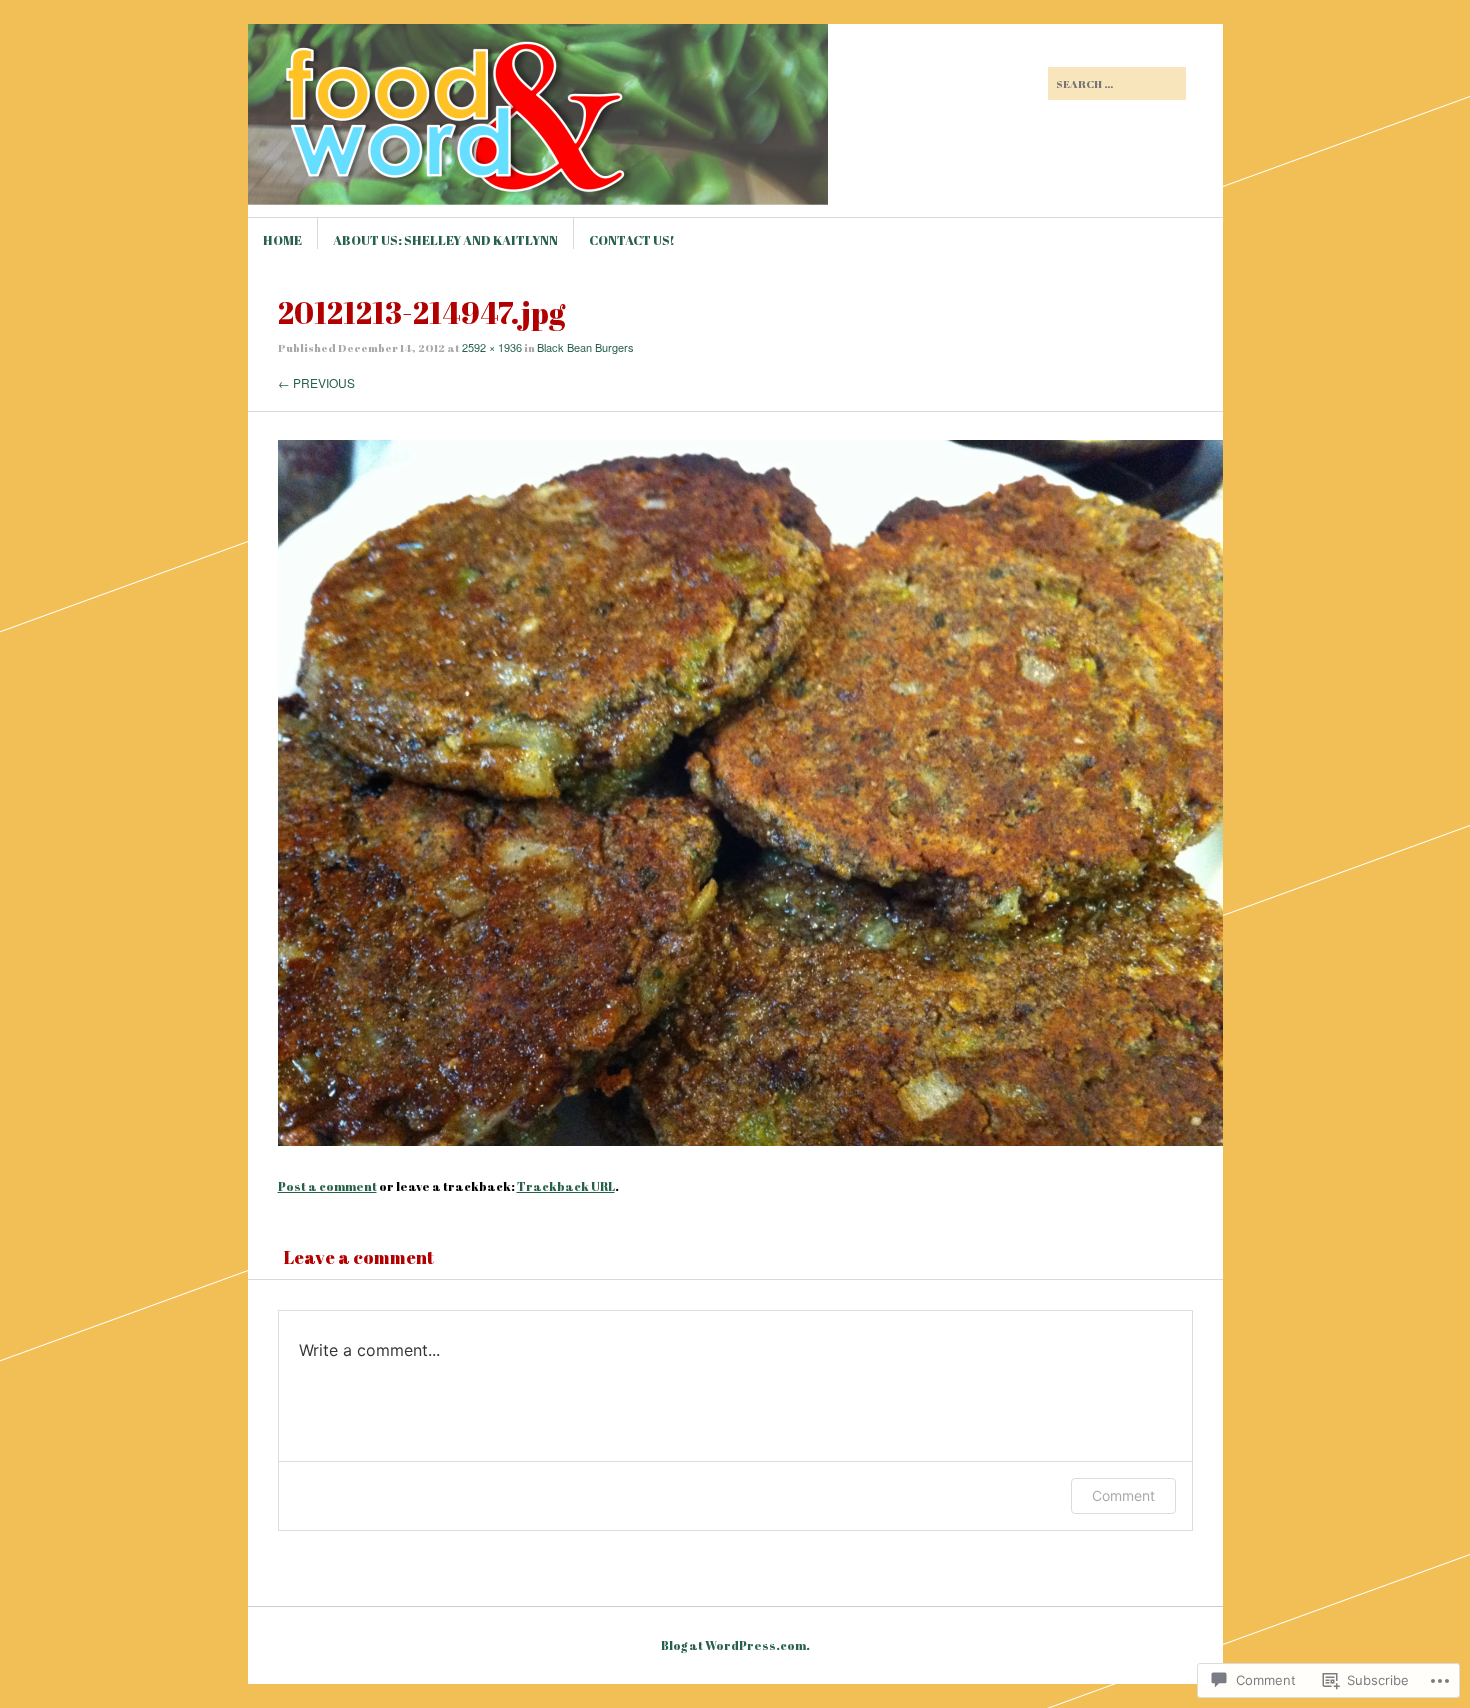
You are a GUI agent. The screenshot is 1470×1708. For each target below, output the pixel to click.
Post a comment (327, 1186)
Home (282, 240)
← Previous (316, 382)
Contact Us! (632, 240)
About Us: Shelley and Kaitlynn (445, 240)
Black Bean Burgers (585, 347)
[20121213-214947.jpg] (750, 1140)
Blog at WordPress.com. (735, 1645)
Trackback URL (566, 1186)
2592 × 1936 (492, 347)
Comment (1123, 1495)
